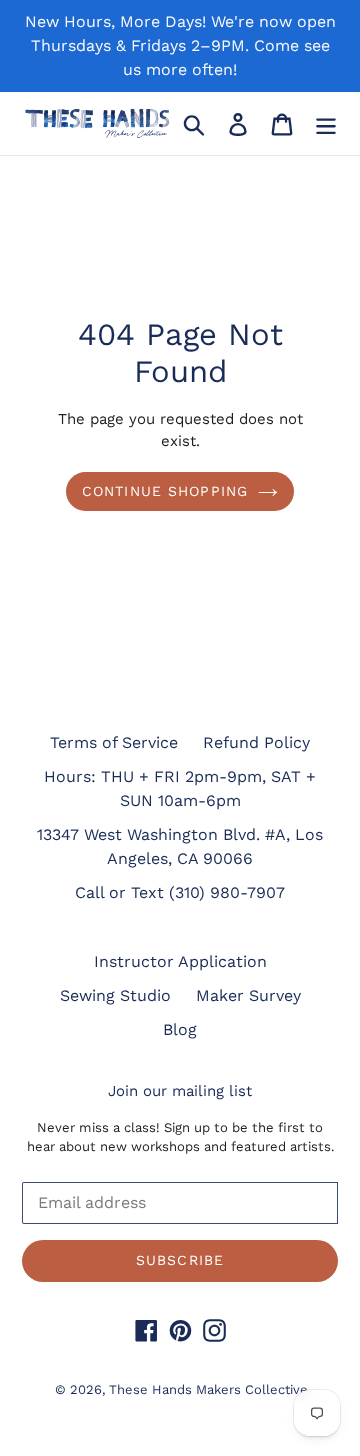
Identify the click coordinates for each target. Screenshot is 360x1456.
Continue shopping (165, 491)
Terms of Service (114, 742)
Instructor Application (180, 961)
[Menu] (326, 123)
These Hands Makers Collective (208, 1389)
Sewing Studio (115, 995)
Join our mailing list (180, 1091)
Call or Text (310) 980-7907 (180, 892)
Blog (180, 1029)
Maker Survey (248, 995)
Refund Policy (256, 742)
